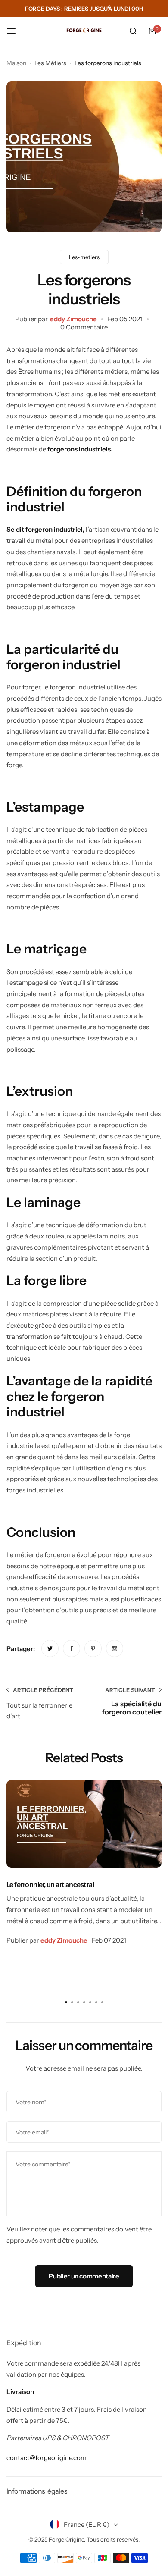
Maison (16, 63)
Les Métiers (50, 63)
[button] (102, 2002)
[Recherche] (133, 31)
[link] (50, 1648)
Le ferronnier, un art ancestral (50, 1884)
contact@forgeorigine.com (47, 2458)
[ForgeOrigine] (84, 31)
